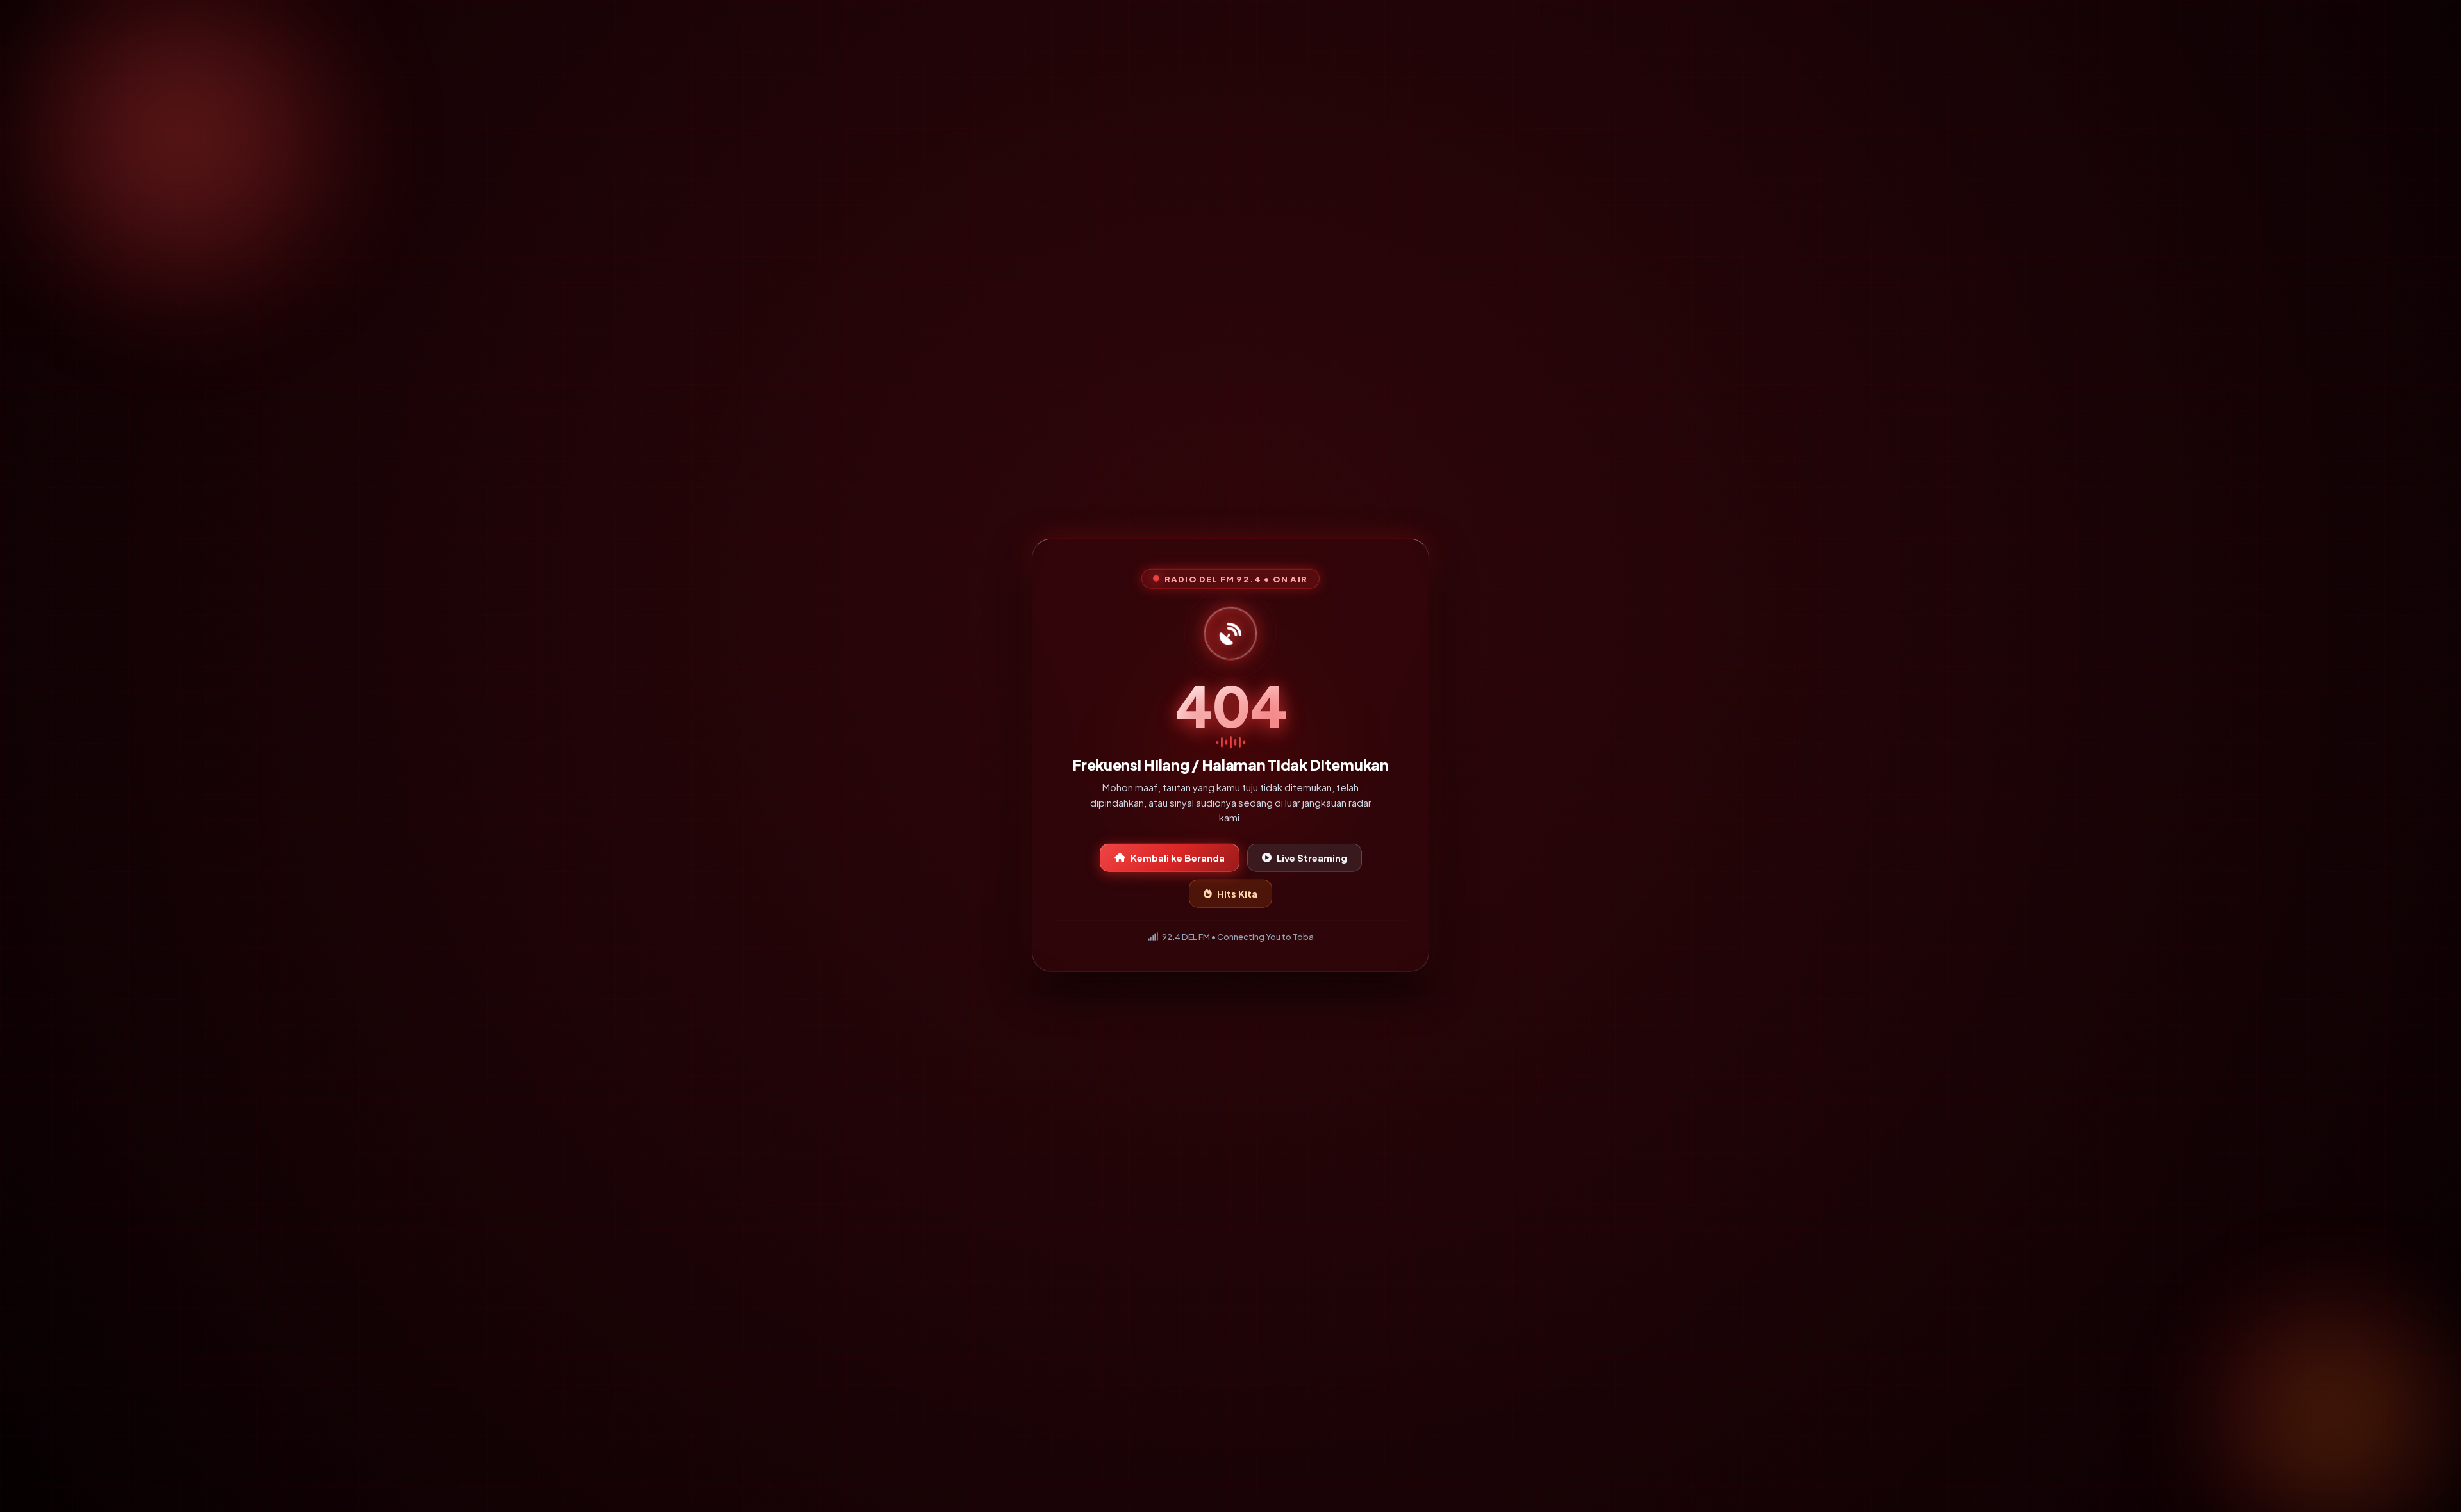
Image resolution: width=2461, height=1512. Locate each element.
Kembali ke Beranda (1178, 855)
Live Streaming (1312, 855)
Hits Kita (1237, 891)
